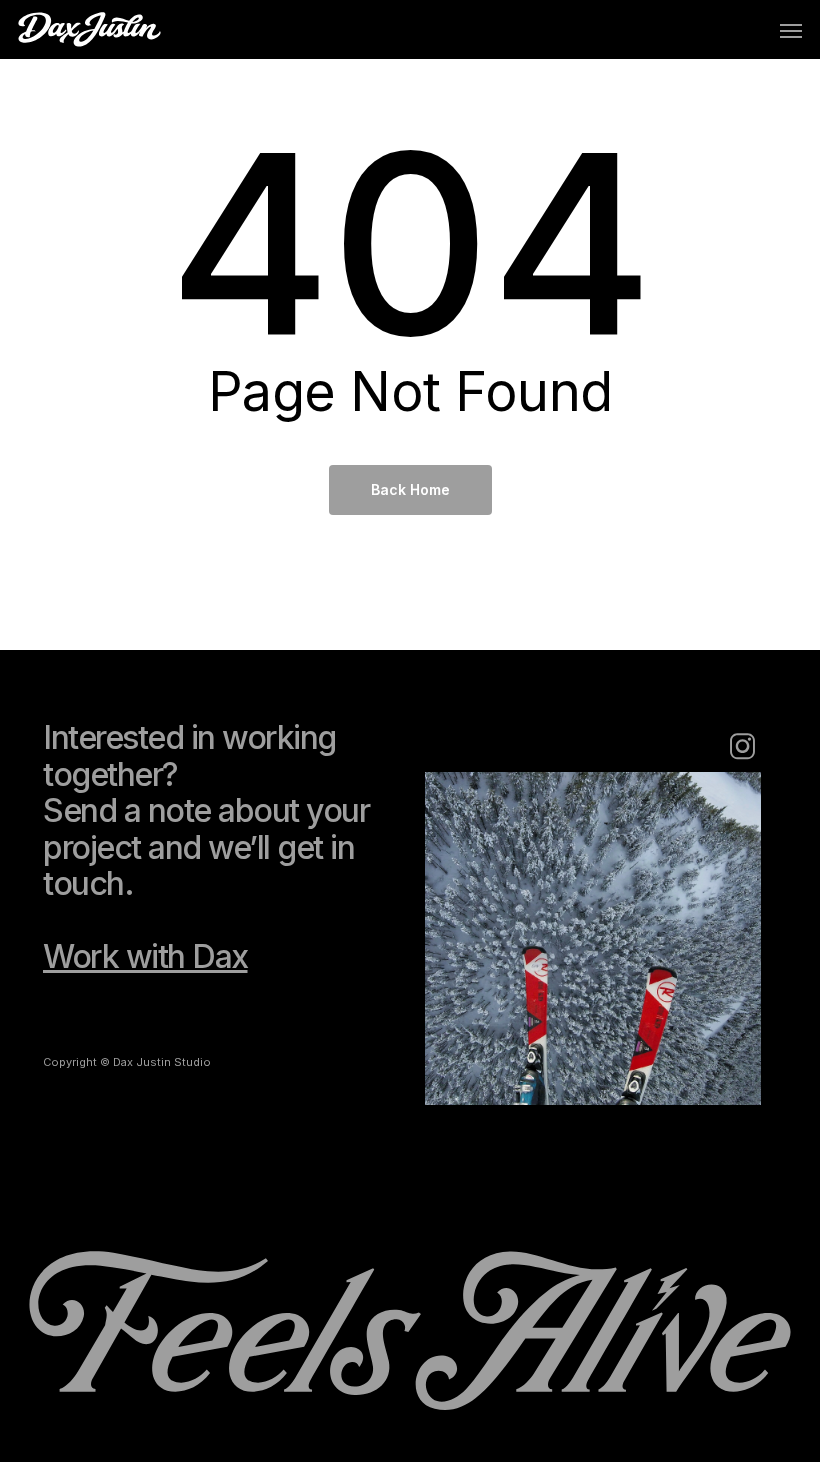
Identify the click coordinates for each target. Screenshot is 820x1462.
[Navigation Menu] (791, 30)
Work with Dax (145, 956)
